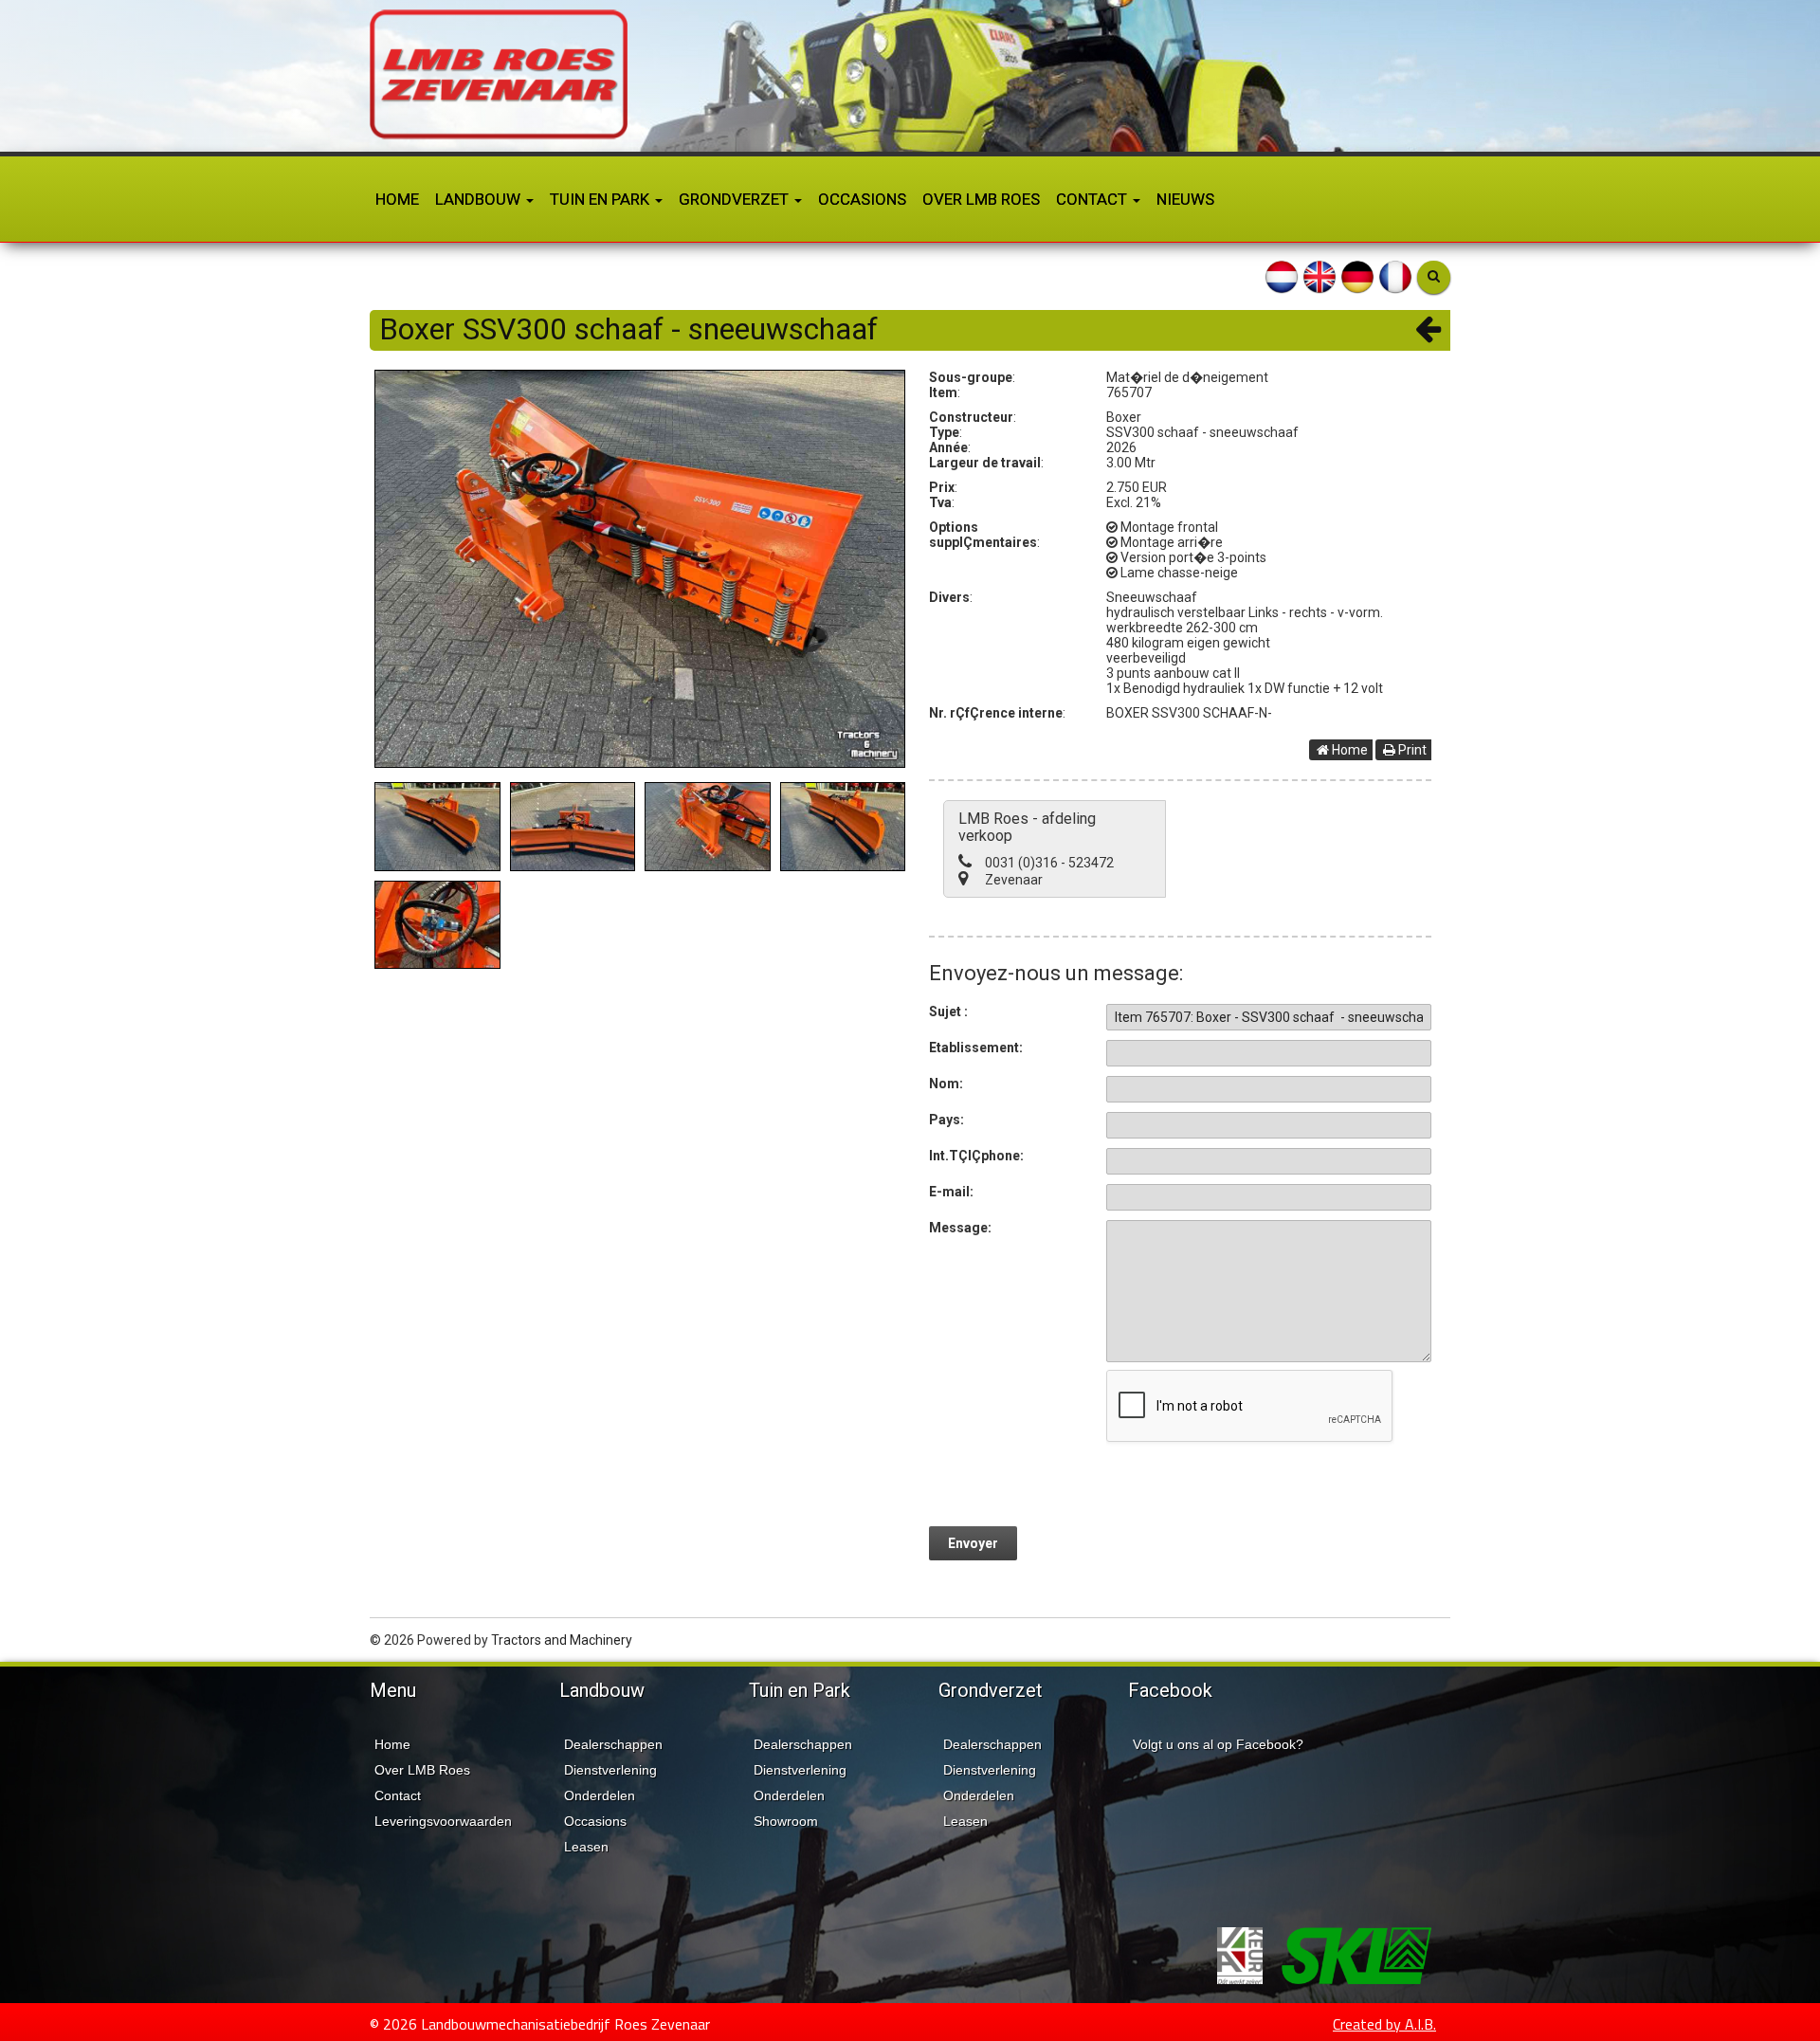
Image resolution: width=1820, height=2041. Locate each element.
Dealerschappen (613, 1744)
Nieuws (1185, 199)
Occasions (862, 199)
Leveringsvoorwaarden (443, 1821)
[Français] (1395, 276)
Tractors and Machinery (562, 1640)
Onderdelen (600, 1795)
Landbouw (480, 199)
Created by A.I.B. (1384, 2024)
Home (397, 199)
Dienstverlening (610, 1770)
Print (1411, 750)
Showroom (786, 1821)
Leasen (586, 1847)
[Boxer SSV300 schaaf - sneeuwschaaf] (640, 569)
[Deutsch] (1357, 276)
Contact (1093, 199)
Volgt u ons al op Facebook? (1218, 1744)
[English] (1319, 276)
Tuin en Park (601, 199)
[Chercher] (1434, 277)
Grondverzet (736, 199)
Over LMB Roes (981, 199)
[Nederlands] (1282, 276)
